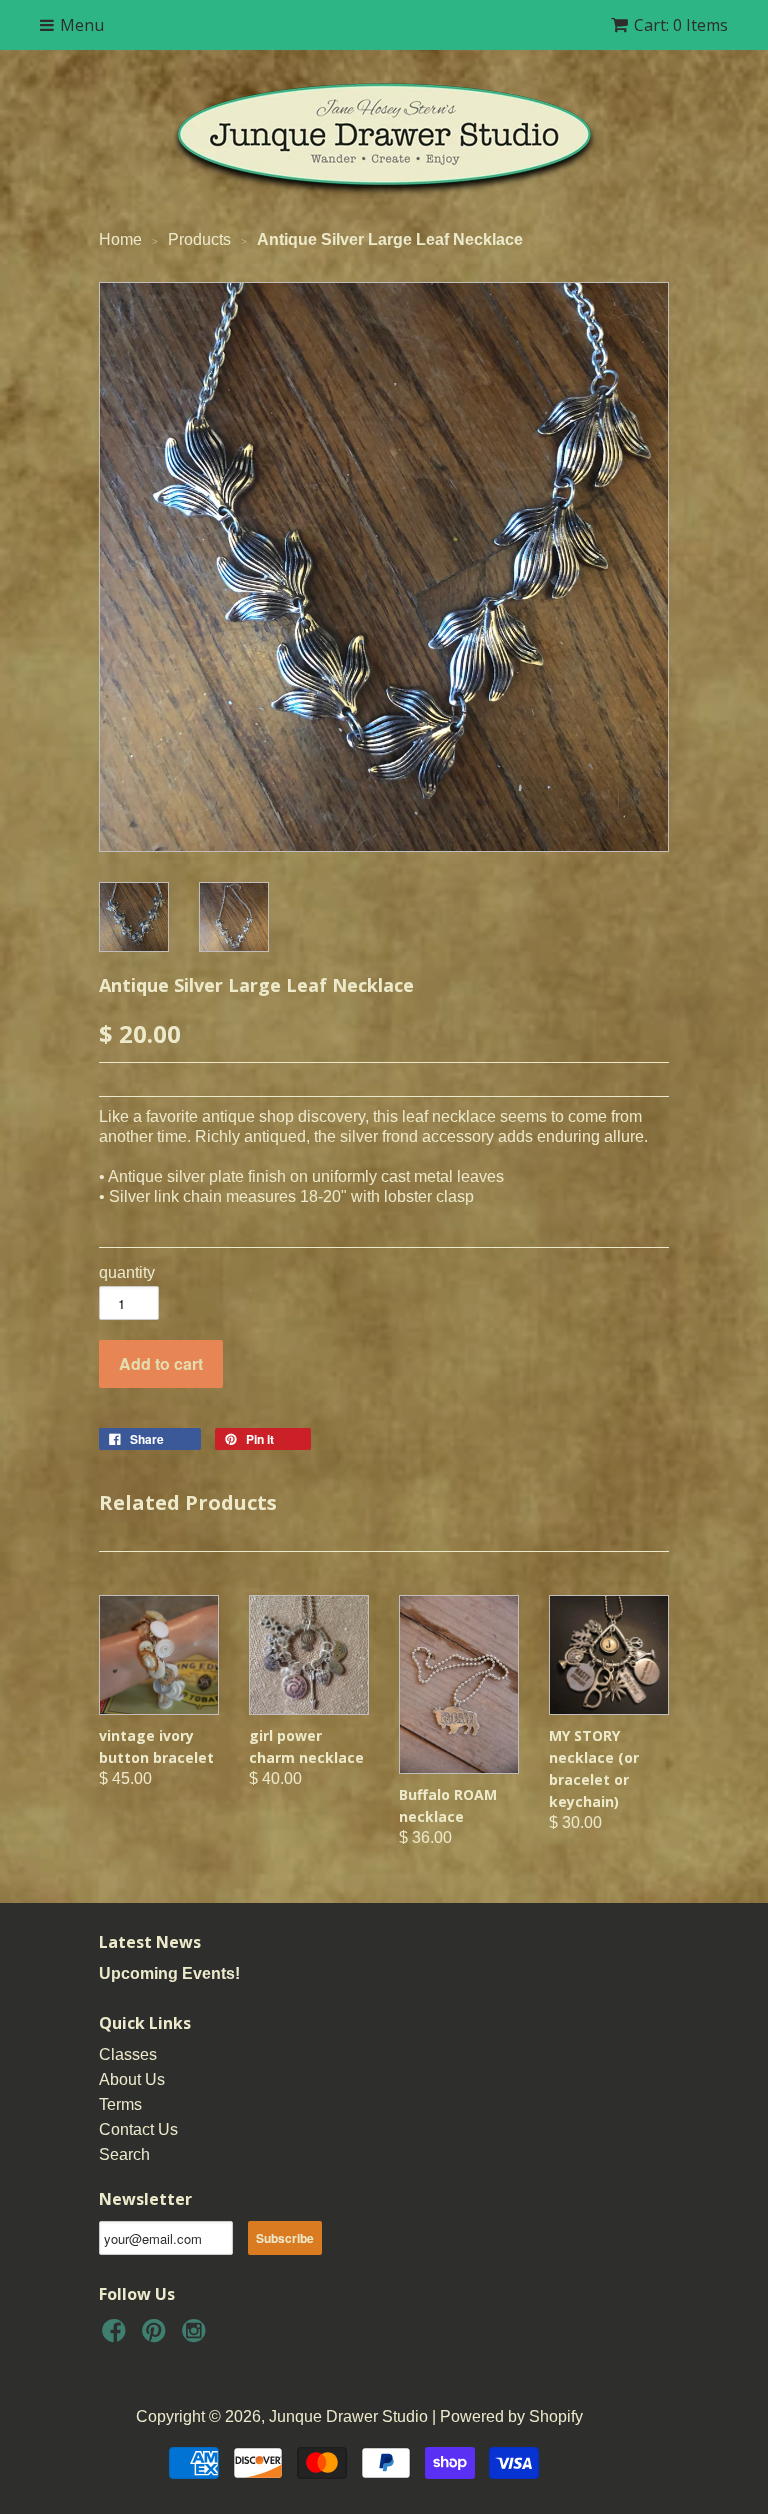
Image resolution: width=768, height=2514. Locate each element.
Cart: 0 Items (681, 25)
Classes (128, 2054)
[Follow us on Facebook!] (117, 2336)
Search (124, 2154)
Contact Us (138, 2129)
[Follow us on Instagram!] (197, 2336)
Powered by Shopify (511, 2416)
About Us (132, 2079)
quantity (127, 1272)
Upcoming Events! (169, 1973)
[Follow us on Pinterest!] (157, 2336)
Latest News (150, 1942)
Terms (120, 2104)
